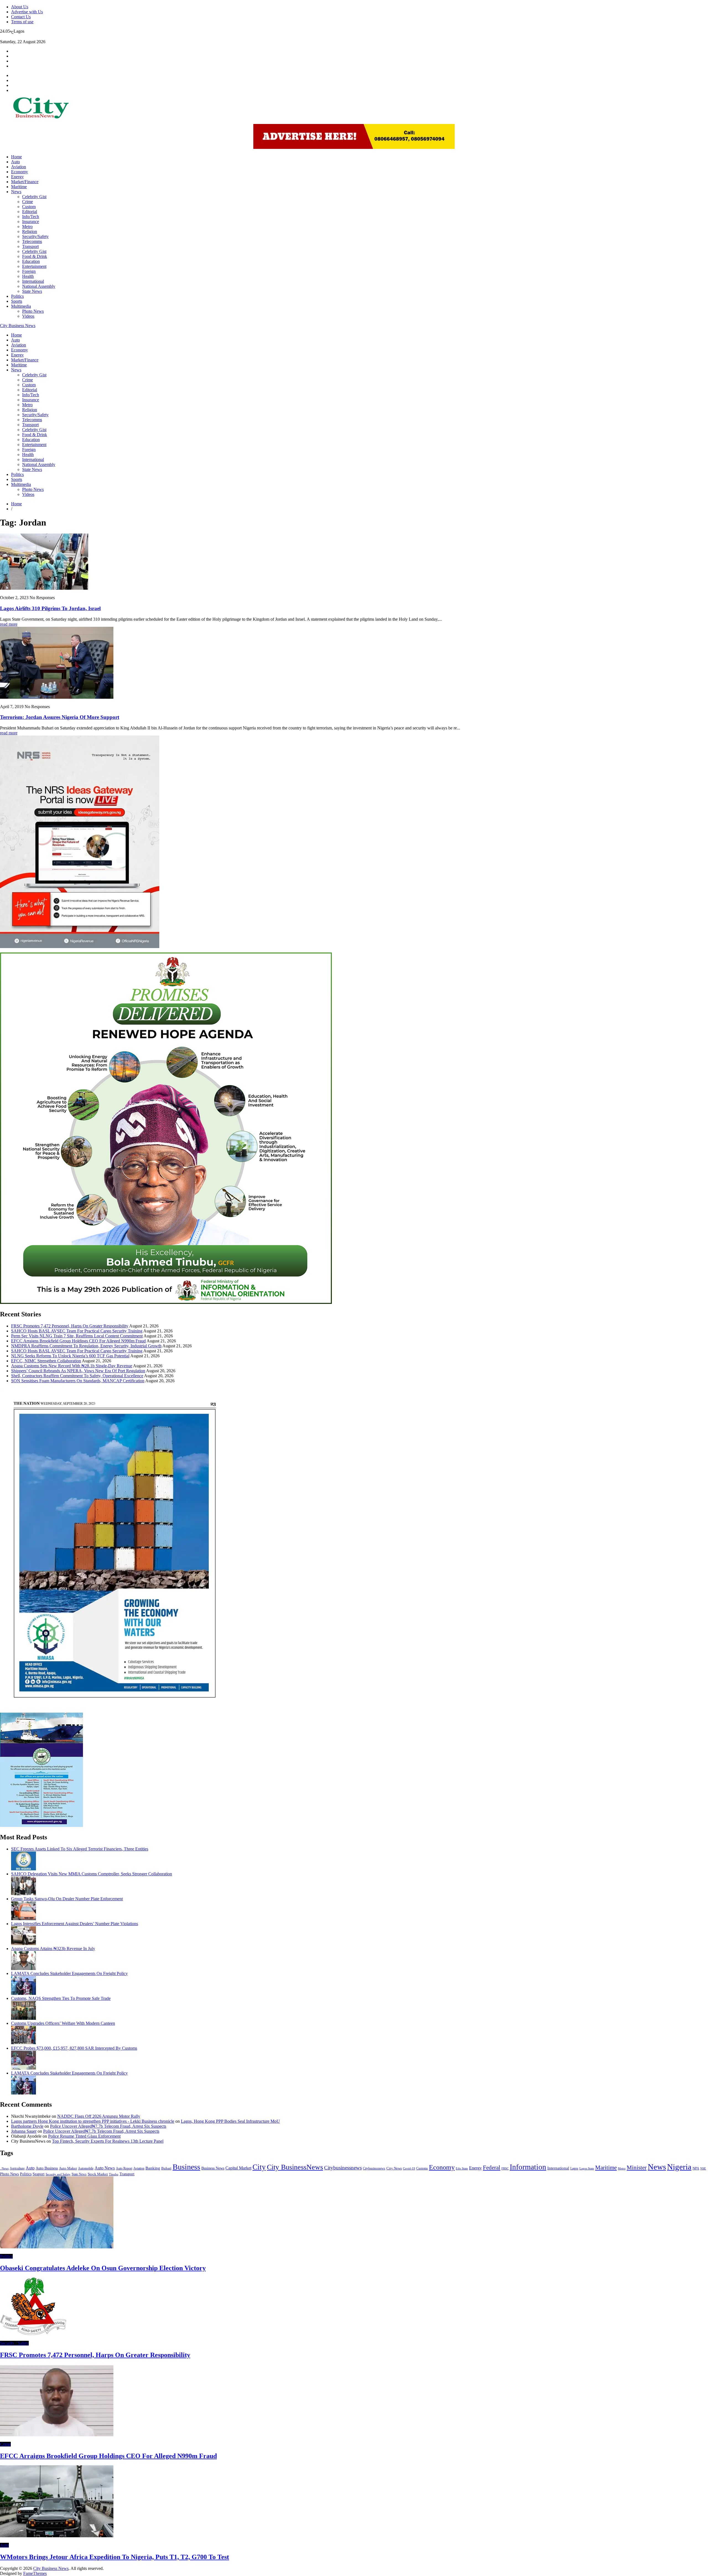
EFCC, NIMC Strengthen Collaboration (46, 1361)
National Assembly (39, 286)
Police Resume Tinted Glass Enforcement (84, 2136)
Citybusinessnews (343, 2168)
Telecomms (32, 241)
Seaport (39, 2174)
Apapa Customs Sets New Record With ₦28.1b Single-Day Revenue (72, 1366)
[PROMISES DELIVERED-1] (166, 1302)
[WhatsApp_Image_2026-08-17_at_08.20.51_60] (80, 947)
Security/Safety (35, 236)
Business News (213, 2168)
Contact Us (21, 17)
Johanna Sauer (24, 2131)
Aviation (19, 167)
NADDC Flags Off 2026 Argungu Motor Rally (99, 2116)
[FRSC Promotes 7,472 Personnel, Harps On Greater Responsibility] (33, 2334)
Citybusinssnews (374, 2168)
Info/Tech (31, 217)
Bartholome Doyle (27, 2126)
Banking (153, 2168)
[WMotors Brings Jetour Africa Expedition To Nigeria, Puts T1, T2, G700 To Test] (57, 2536)
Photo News (33, 311)
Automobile (86, 2168)
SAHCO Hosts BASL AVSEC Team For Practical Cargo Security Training (77, 1331)
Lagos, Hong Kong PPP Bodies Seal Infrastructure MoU (230, 2121)
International (33, 281)
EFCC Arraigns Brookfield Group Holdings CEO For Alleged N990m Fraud (78, 1341)
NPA (696, 2168)
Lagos (574, 2168)
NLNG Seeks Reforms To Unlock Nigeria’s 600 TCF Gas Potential (70, 1356)
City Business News (18, 326)
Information (528, 2167)
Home (16, 157)
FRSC (505, 2168)
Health (28, 276)
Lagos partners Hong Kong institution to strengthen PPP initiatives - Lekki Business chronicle (93, 2121)
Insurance (31, 222)
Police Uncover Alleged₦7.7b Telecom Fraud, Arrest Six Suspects (108, 2126)
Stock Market (98, 2174)
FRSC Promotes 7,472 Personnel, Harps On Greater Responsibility (70, 1326)
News (16, 192)
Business (186, 2167)
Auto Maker (68, 2168)
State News (32, 291)
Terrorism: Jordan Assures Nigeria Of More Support (60, 717)
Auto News (105, 2168)
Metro (27, 226)
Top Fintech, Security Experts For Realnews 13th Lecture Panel (108, 2141)
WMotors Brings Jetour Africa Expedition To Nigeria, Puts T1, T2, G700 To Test (114, 2557)
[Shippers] (41, 1825)
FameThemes (35, 2573)
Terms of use (22, 22)
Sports (17, 301)
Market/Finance (25, 182)
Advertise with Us (27, 12)
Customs (422, 2169)
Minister (637, 2168)
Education (31, 261)
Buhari (166, 2168)
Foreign (29, 271)
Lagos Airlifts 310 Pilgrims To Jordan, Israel (50, 608)
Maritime (19, 187)
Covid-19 (409, 2168)
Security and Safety (58, 2174)
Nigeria (679, 2167)
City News (394, 2168)
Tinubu (114, 2174)
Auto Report (124, 2168)
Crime (28, 202)
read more (9, 624)
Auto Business (47, 2168)
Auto (15, 162)
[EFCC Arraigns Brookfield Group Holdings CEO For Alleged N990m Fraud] (57, 2435)
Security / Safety (14, 2343)
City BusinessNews (295, 2167)
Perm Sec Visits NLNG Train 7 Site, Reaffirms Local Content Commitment (77, 1336)
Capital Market (238, 2168)
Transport (30, 246)
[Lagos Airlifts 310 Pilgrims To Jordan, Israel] (44, 588)
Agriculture (17, 2168)
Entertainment (34, 266)
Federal (492, 2168)
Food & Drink (35, 256)
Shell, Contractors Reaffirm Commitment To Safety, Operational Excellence (77, 1376)
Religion (30, 231)
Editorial (30, 212)
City (259, 2167)
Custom (29, 207)
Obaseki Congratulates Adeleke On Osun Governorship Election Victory (103, 2268)
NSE (703, 2169)
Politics (17, 296)
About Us (20, 7)
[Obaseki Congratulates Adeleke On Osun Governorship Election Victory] (57, 2247)
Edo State (462, 2168)
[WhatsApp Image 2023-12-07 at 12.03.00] (114, 1710)
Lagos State (587, 2168)
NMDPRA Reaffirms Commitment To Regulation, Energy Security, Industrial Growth (86, 1346)
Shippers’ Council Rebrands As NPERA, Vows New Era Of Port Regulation (78, 1371)
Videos (28, 316)
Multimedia (21, 306)
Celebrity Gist (34, 197)
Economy (19, 172)
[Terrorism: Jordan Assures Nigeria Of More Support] (57, 697)
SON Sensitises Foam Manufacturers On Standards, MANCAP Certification (78, 1381)
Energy (17, 177)
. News (4, 2169)
